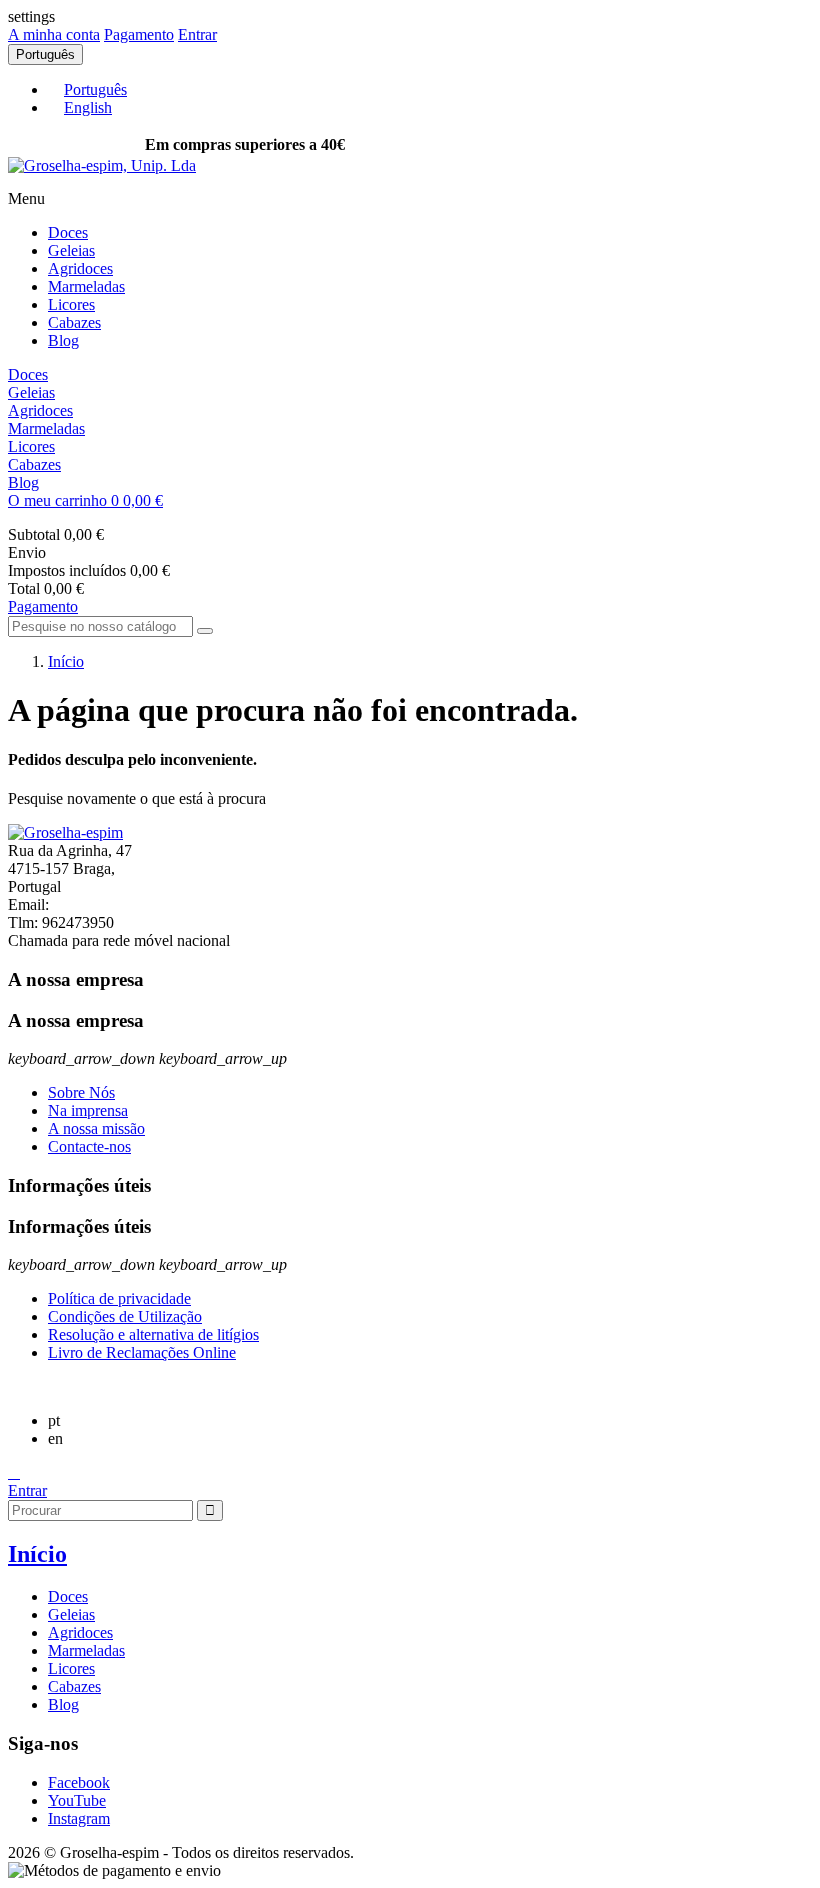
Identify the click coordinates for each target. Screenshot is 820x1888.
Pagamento (139, 34)
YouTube (77, 1800)
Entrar (27, 1490)
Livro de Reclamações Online (142, 1352)
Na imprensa (88, 1110)
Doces (68, 232)
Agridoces (80, 268)
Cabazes (74, 322)
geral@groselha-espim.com (139, 904)
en (55, 1438)
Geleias (71, 250)
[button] (410, 501)
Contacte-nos (89, 1146)
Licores (71, 304)
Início (37, 1554)
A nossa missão (96, 1128)
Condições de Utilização (125, 1316)
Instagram (79, 1818)
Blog (63, 340)
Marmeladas (86, 286)
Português (95, 89)
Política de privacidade (119, 1298)
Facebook (79, 1782)
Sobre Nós (81, 1092)
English (88, 107)
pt (54, 1420)
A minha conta (54, 34)
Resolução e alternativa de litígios (153, 1334)
